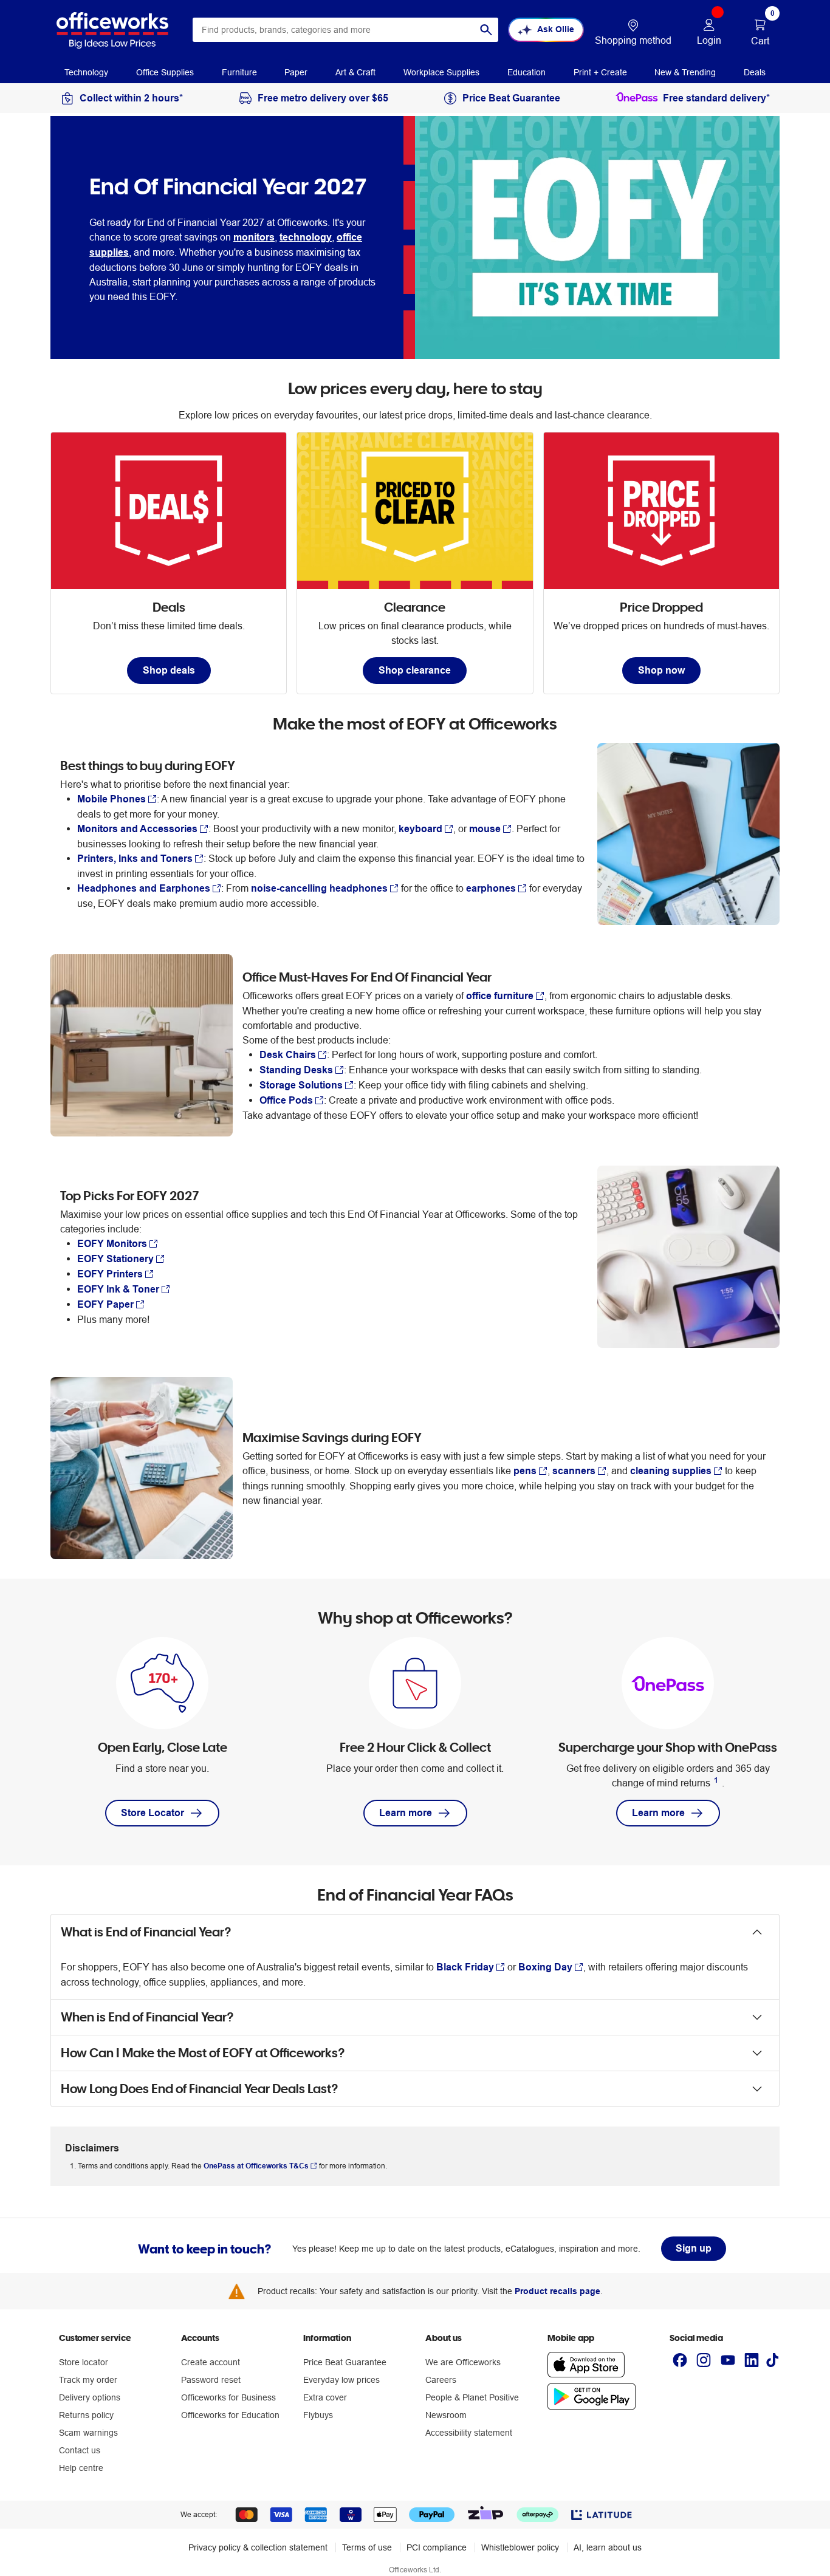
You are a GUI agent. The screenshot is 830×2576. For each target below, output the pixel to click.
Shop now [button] (661, 670)
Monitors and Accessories (137, 829)
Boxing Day (545, 1967)
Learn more (406, 1813)
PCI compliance (437, 2547)
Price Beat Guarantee (345, 2362)
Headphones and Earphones (144, 888)
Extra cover (325, 2397)
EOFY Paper (105, 1304)
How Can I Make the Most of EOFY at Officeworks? (203, 2053)
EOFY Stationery (115, 1259)
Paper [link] (296, 72)
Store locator (84, 2362)
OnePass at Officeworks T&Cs (256, 2166)
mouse (485, 829)
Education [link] (526, 72)
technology (306, 237)
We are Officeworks (463, 2362)
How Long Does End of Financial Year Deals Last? (200, 2089)
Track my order (88, 2380)
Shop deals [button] (169, 670)
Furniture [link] (239, 72)
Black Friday (465, 1967)
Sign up (694, 2248)
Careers (441, 2380)
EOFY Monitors (112, 1244)
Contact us (80, 2450)
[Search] (486, 30)
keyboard (420, 829)
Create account (211, 2362)
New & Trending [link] (685, 72)
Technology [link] (86, 72)
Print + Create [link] (600, 72)
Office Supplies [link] (165, 72)
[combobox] (345, 30)
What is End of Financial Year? (146, 1932)
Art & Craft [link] (355, 72)
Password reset (211, 2380)
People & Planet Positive (472, 2397)
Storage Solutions (301, 1085)
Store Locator (153, 1813)
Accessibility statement (469, 2433)
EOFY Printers (110, 1274)
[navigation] (86, 72)
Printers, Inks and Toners (135, 859)
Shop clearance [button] (415, 670)
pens (525, 1471)
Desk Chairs (288, 1055)
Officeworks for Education (230, 2415)
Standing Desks (296, 1070)
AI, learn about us (608, 2547)
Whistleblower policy (520, 2547)
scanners (574, 1471)
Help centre (81, 2468)
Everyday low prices (341, 2380)
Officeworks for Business (228, 2397)
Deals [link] (755, 72)
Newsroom (446, 2415)
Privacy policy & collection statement (258, 2547)
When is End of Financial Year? (147, 2017)
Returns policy (86, 2415)
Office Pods (286, 1100)
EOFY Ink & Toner (118, 1289)
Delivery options (90, 2397)
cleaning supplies (671, 1471)
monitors (254, 237)
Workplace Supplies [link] (441, 72)
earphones (491, 888)
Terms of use (367, 2547)
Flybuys (318, 2415)
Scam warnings (88, 2433)
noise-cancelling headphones (319, 888)
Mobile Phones (111, 799)
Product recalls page (557, 2291)
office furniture (500, 996)
